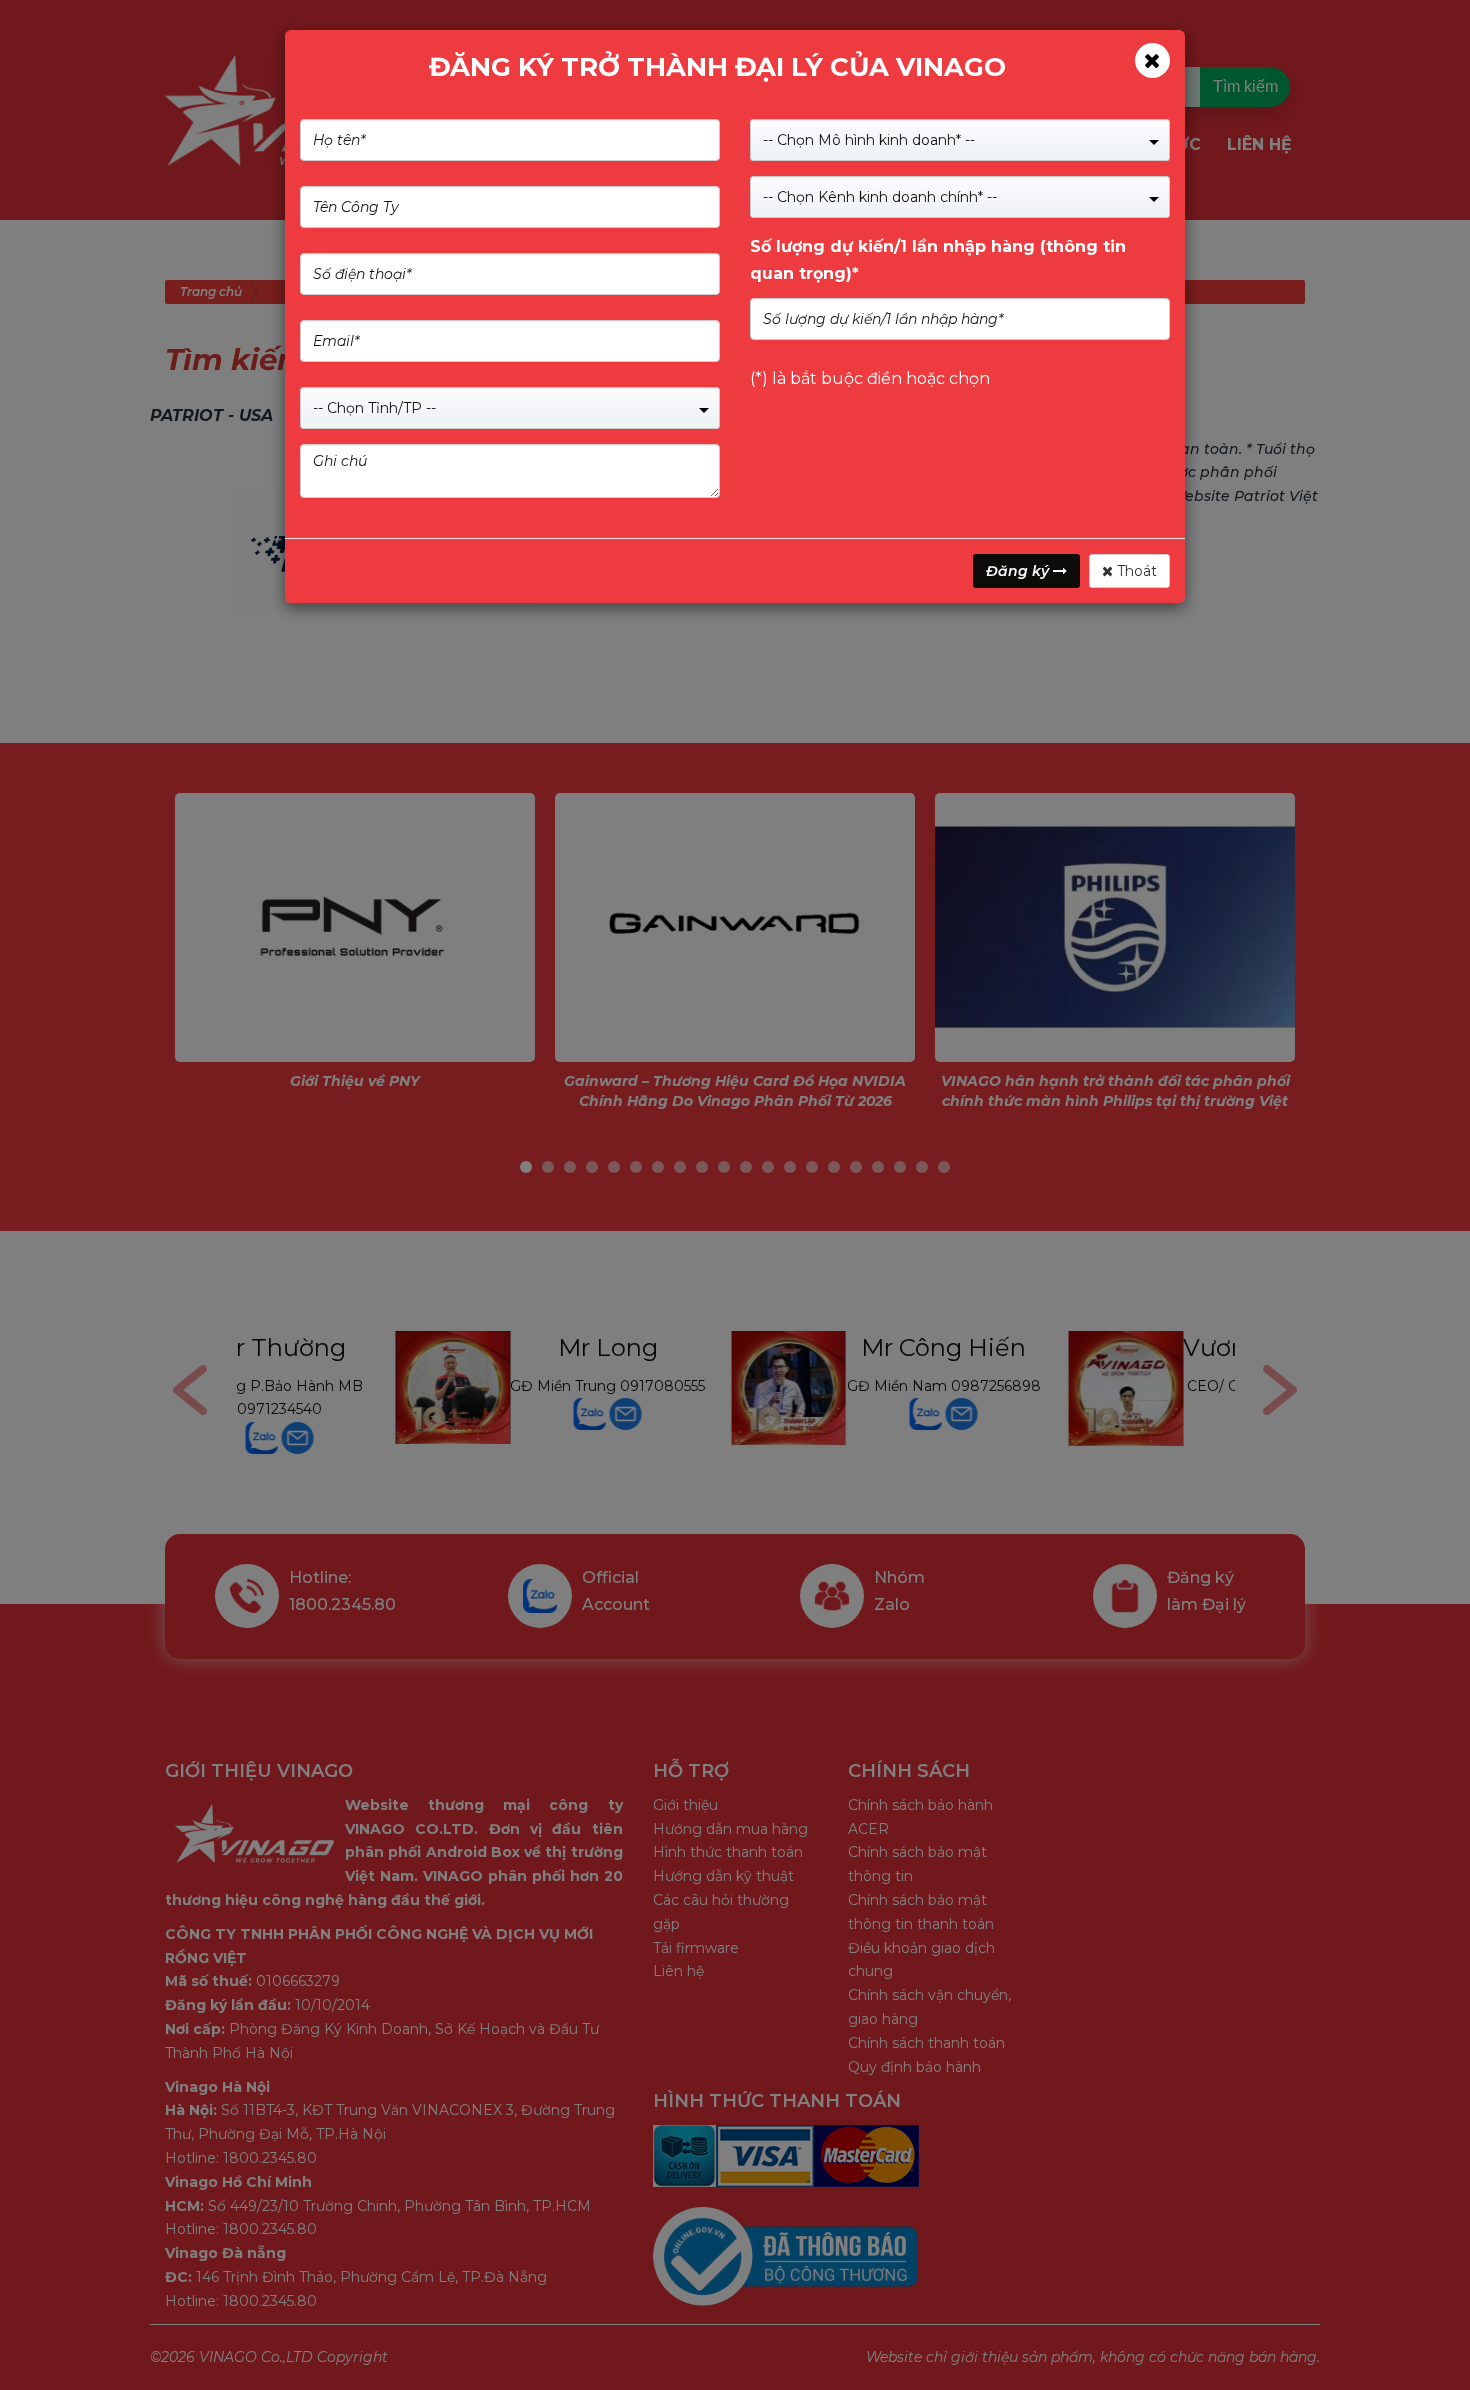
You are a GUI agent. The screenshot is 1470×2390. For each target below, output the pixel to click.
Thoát (1135, 571)
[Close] (1152, 60)
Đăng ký (1019, 571)
